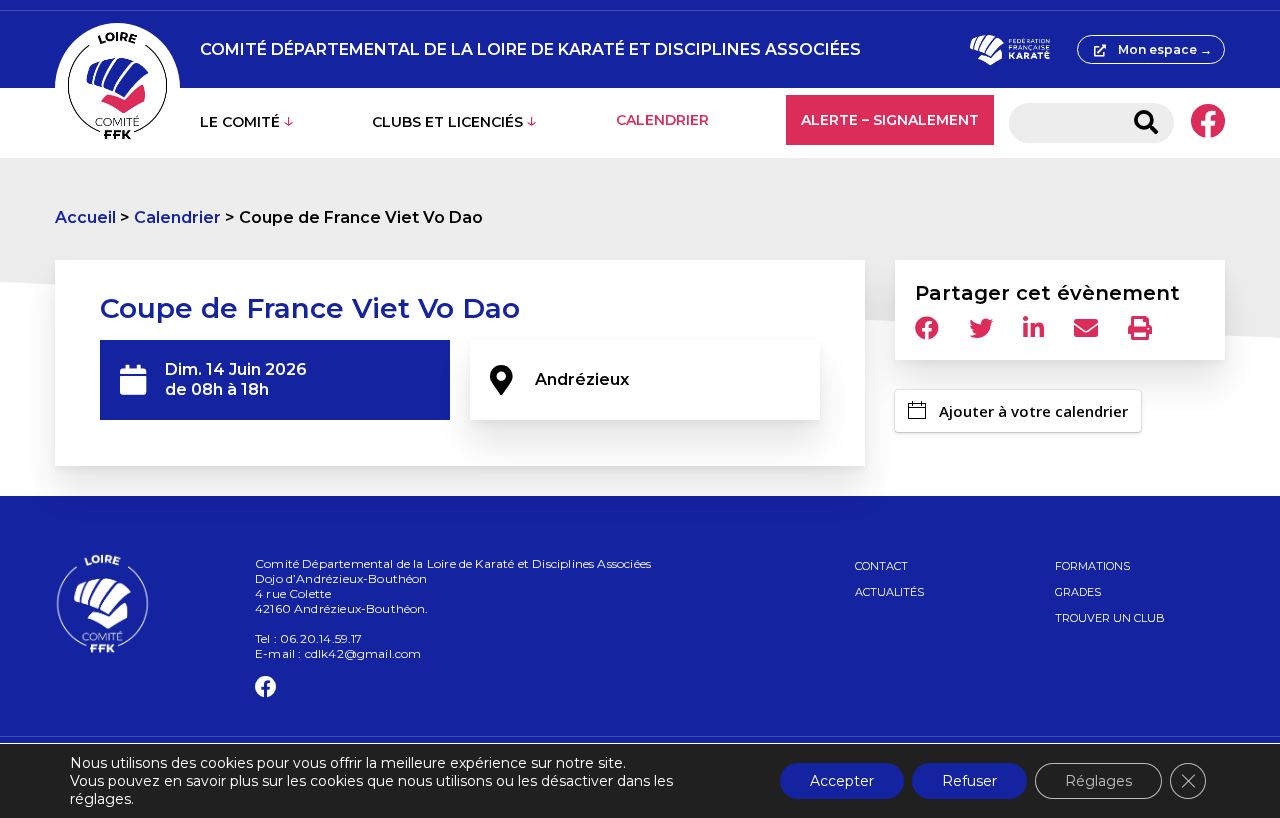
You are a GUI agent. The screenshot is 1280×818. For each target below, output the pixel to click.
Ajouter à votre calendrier (1033, 411)
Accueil (85, 217)
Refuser (969, 781)
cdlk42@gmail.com (363, 653)
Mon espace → (1165, 49)
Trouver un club (1110, 618)
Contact (881, 566)
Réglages (1098, 781)
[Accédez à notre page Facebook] (1207, 123)
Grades (1078, 592)
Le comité (240, 122)
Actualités (889, 592)
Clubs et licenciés (447, 122)
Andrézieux (582, 379)
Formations (1092, 566)
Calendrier (662, 120)
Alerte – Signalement (890, 120)
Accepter (842, 781)
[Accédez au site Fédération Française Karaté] (1009, 50)
